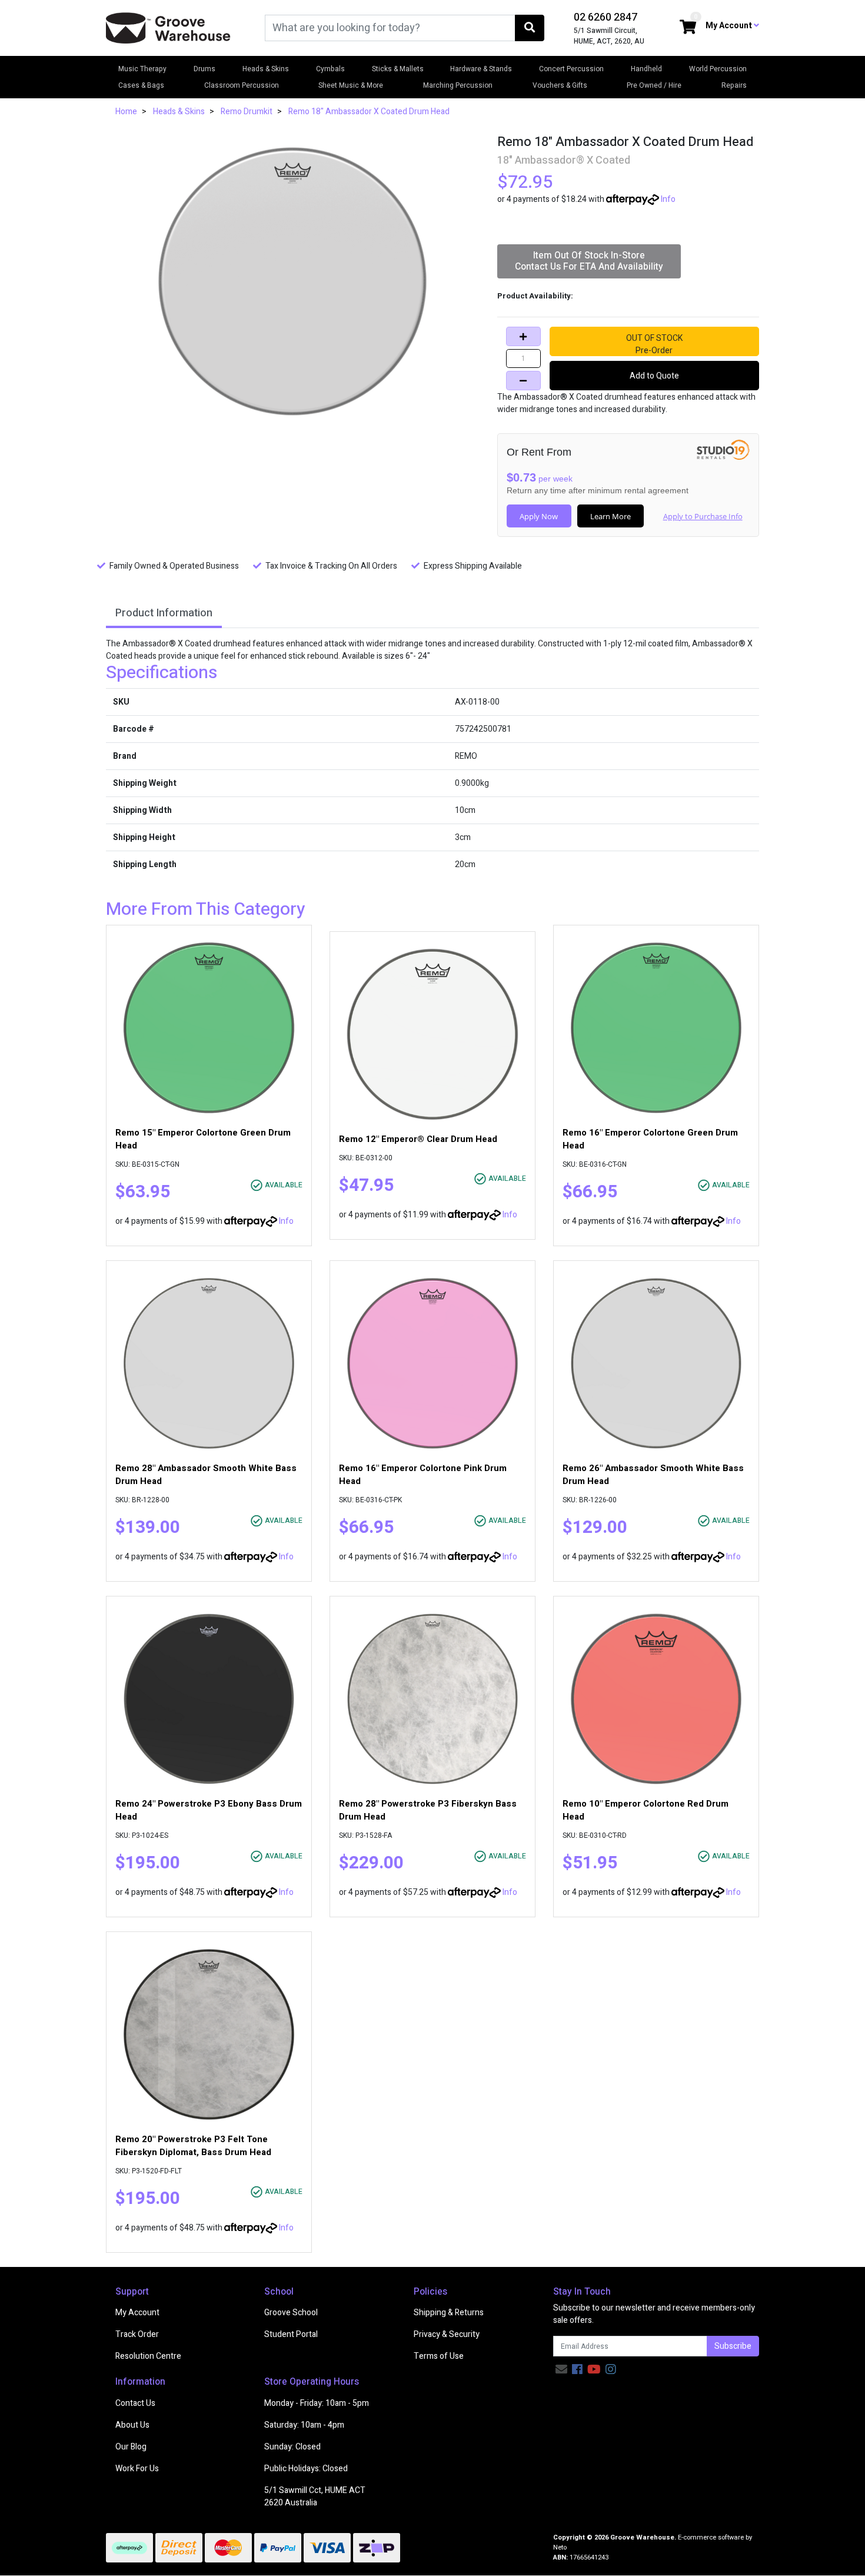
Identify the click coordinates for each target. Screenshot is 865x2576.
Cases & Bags (141, 85)
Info (668, 199)
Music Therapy (142, 69)
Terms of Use (439, 2356)
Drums (204, 69)
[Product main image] (293, 281)
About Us (132, 2425)
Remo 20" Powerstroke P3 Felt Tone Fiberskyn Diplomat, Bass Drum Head (193, 2146)
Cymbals (330, 69)
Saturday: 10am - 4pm (304, 2425)
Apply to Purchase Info (703, 516)
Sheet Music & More (351, 85)
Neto (560, 2547)
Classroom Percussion (242, 85)
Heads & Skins (266, 69)
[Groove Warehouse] (168, 27)
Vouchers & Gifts (560, 85)
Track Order (137, 2334)
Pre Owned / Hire (654, 85)
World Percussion (718, 69)
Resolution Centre (148, 2356)
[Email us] (561, 2370)
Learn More (611, 516)
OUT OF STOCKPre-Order (654, 344)
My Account (137, 2313)
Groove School (291, 2313)
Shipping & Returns (449, 2313)
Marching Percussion (458, 85)
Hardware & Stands (481, 69)
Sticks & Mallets (398, 69)
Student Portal (291, 2334)
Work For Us (137, 2469)
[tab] (164, 614)
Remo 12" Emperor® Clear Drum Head (418, 1139)
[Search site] (530, 28)
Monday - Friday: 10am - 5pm (317, 2403)
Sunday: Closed (292, 2447)
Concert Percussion (571, 69)
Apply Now (539, 516)
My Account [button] (730, 26)
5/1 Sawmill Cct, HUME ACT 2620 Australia (315, 2497)
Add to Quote (654, 376)
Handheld (646, 69)
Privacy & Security (447, 2334)
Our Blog (131, 2447)
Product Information (164, 613)
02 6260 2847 (605, 17)
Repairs (734, 85)
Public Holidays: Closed (306, 2469)
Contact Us (135, 2403)
